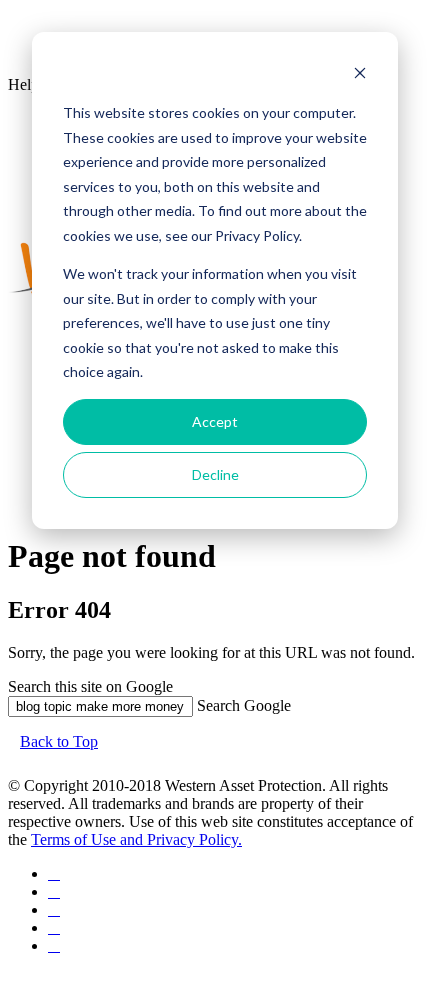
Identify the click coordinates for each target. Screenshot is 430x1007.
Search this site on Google (90, 686)
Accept (215, 421)
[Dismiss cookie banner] (360, 75)
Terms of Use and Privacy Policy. (136, 839)
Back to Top (59, 741)
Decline (215, 474)
